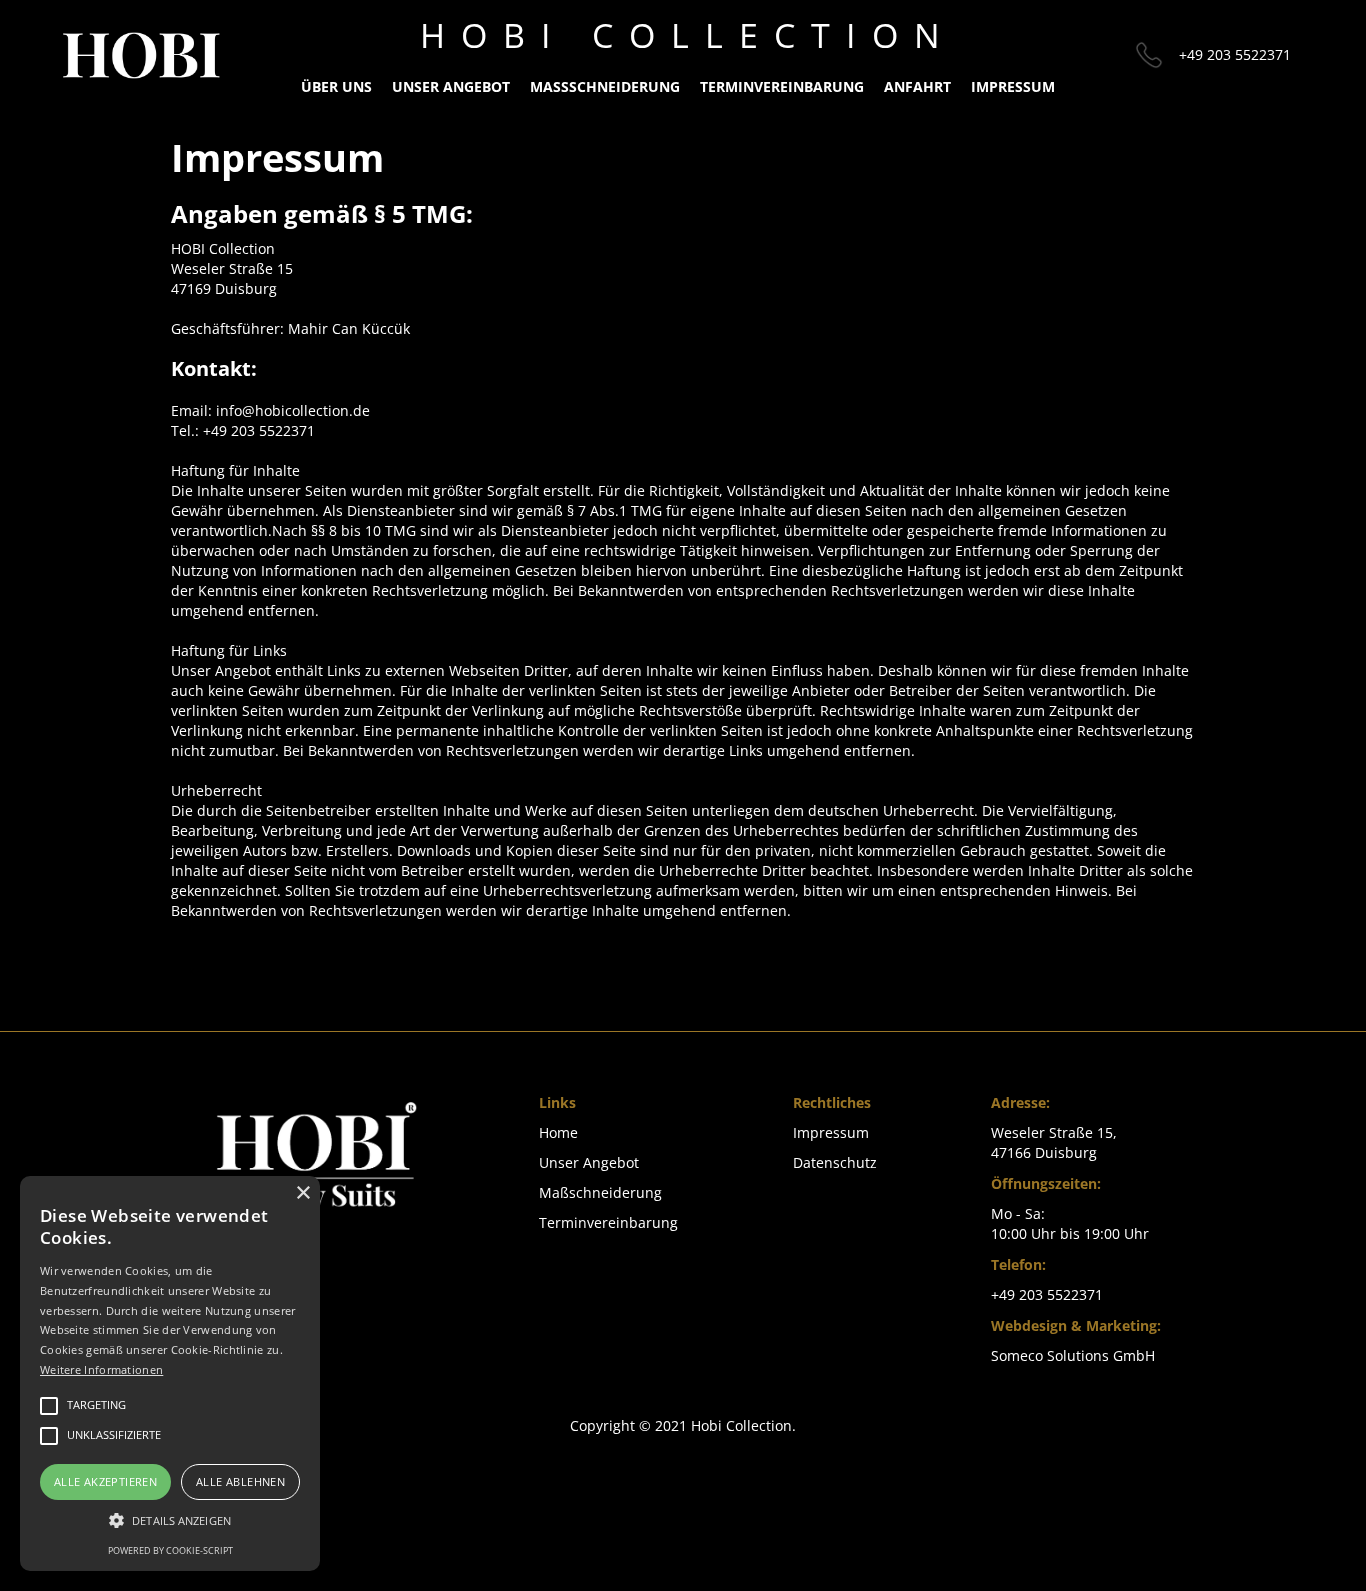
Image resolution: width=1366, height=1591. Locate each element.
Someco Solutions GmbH (1073, 1355)
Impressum (831, 1132)
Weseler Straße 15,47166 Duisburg (1054, 1142)
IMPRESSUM (1013, 86)
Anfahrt (917, 86)
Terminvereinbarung (782, 86)
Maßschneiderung (605, 86)
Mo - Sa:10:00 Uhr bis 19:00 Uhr (1070, 1223)
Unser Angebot (451, 86)
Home (558, 1132)
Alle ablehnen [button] (240, 1481)
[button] (170, 1520)
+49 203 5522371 (1235, 54)
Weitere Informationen (101, 1369)
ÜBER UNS (336, 86)
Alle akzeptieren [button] (105, 1481)
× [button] (302, 1193)
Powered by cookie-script (170, 1550)
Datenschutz (835, 1162)
